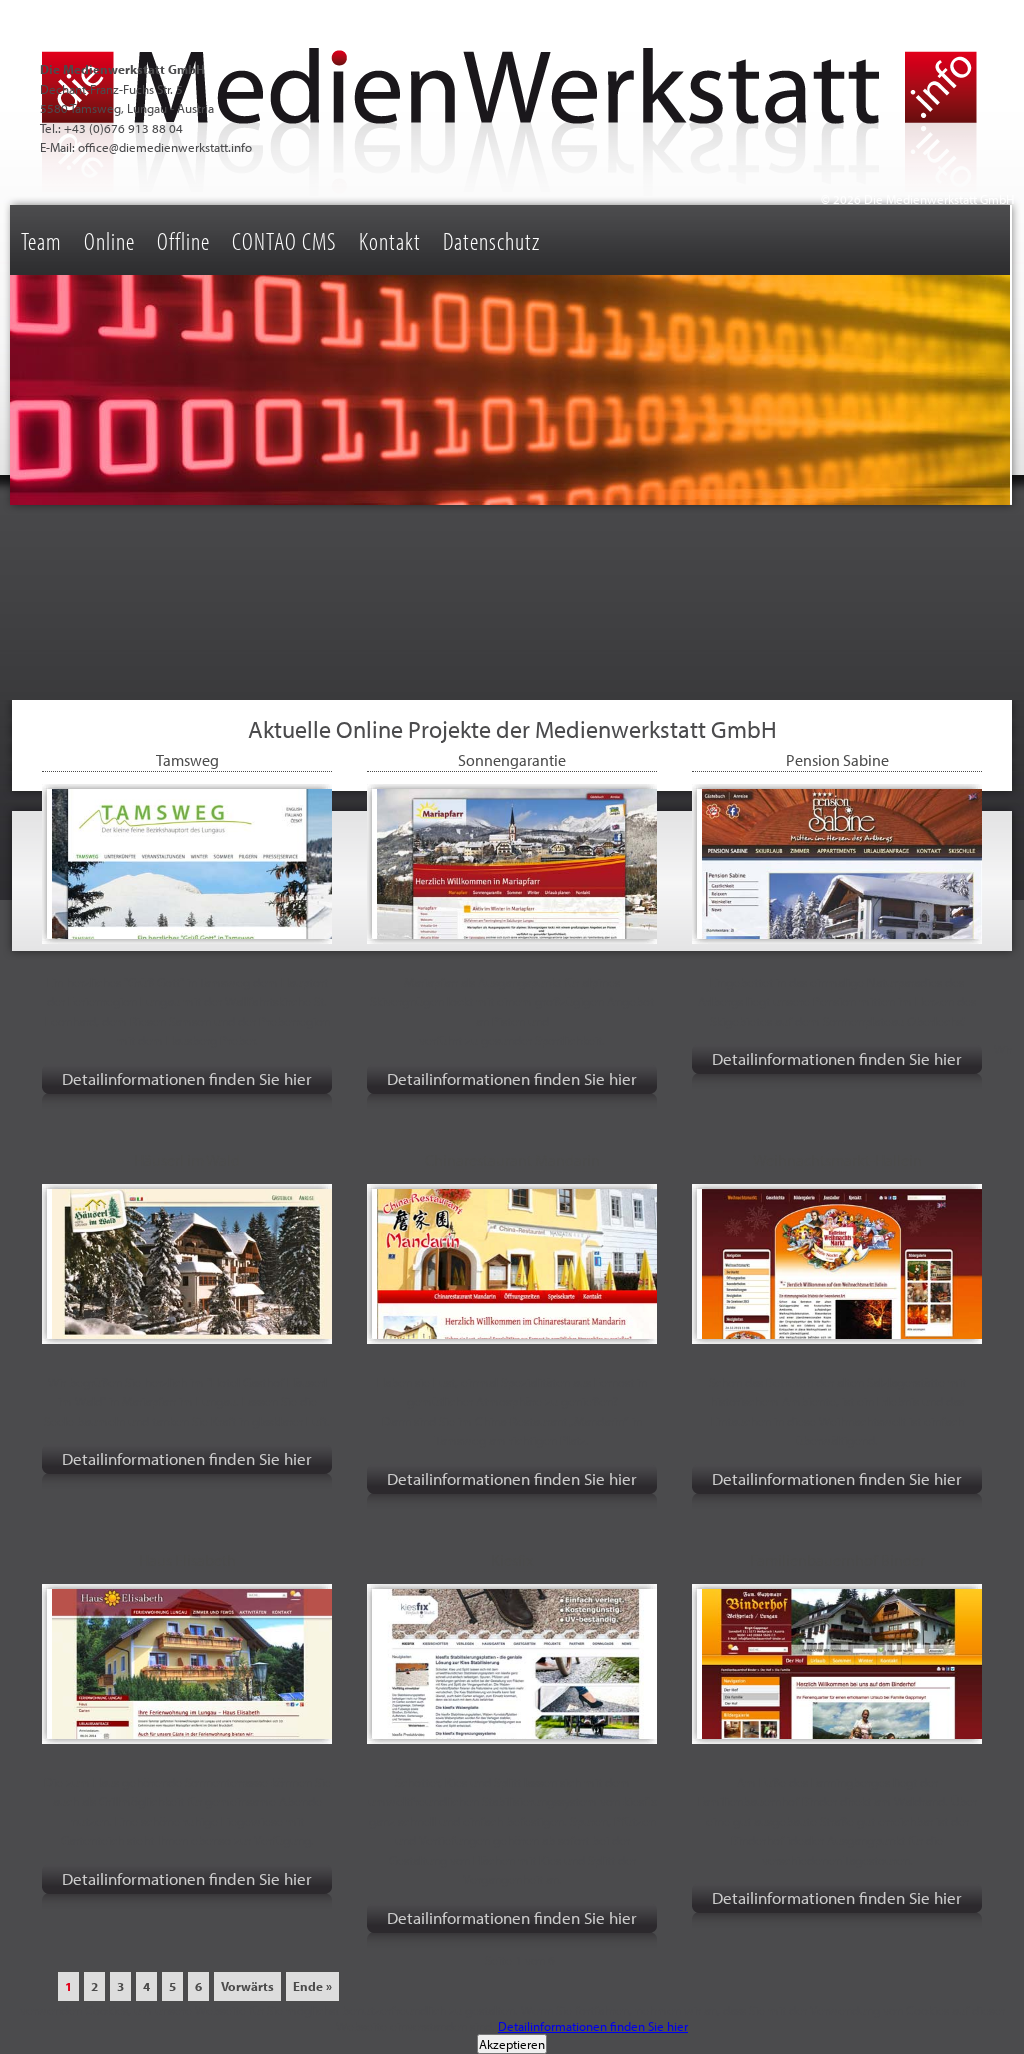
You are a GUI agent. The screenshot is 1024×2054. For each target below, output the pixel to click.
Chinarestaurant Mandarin (512, 1160)
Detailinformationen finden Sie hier (187, 1078)
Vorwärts (247, 1986)
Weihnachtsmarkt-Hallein (837, 1160)
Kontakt (390, 240)
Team (41, 240)
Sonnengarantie (512, 760)
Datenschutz (491, 240)
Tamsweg (187, 760)
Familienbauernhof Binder (837, 1560)
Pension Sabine (837, 760)
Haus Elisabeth (187, 1560)
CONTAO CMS (284, 240)
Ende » (312, 1986)
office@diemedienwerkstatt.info (165, 147)
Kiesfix (512, 1560)
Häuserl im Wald (187, 1160)
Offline (183, 240)
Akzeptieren (512, 2044)
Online (109, 240)
